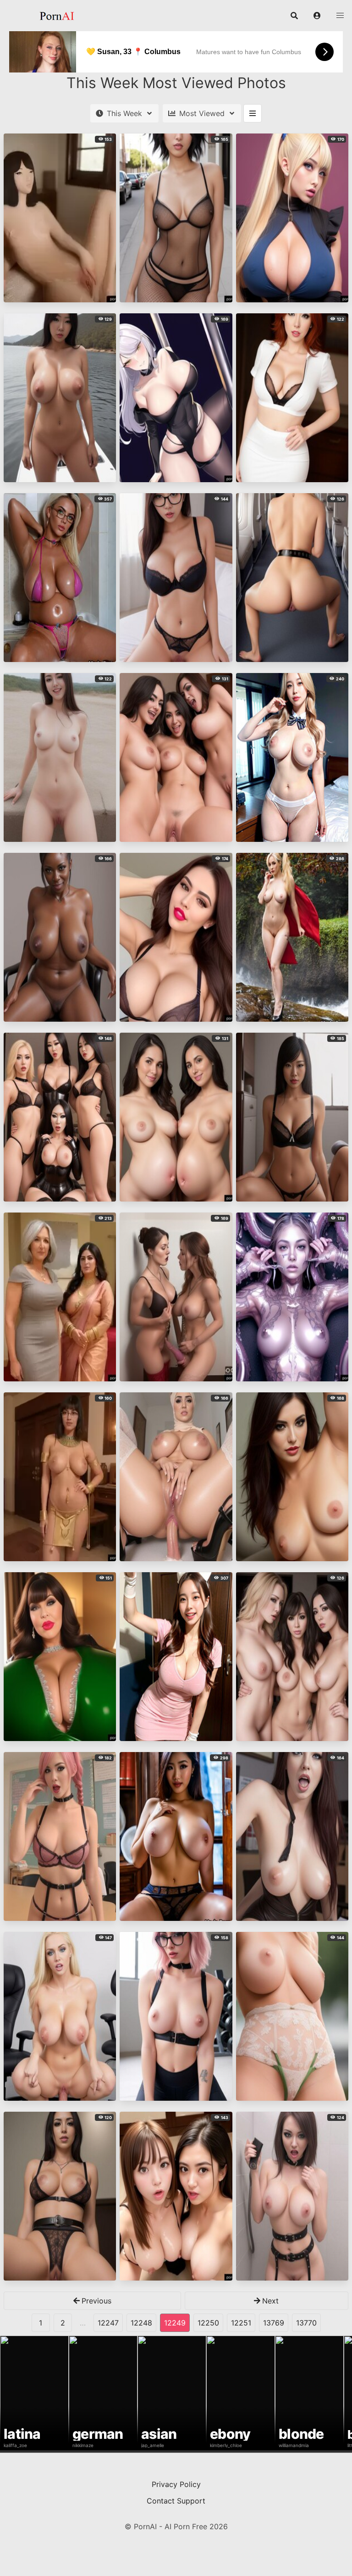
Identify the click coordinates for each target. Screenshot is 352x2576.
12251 (241, 2323)
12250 (208, 2323)
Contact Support (176, 2501)
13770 (306, 2323)
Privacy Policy (176, 2484)
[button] (317, 16)
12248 (141, 2323)
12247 (108, 2323)
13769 (274, 2323)
